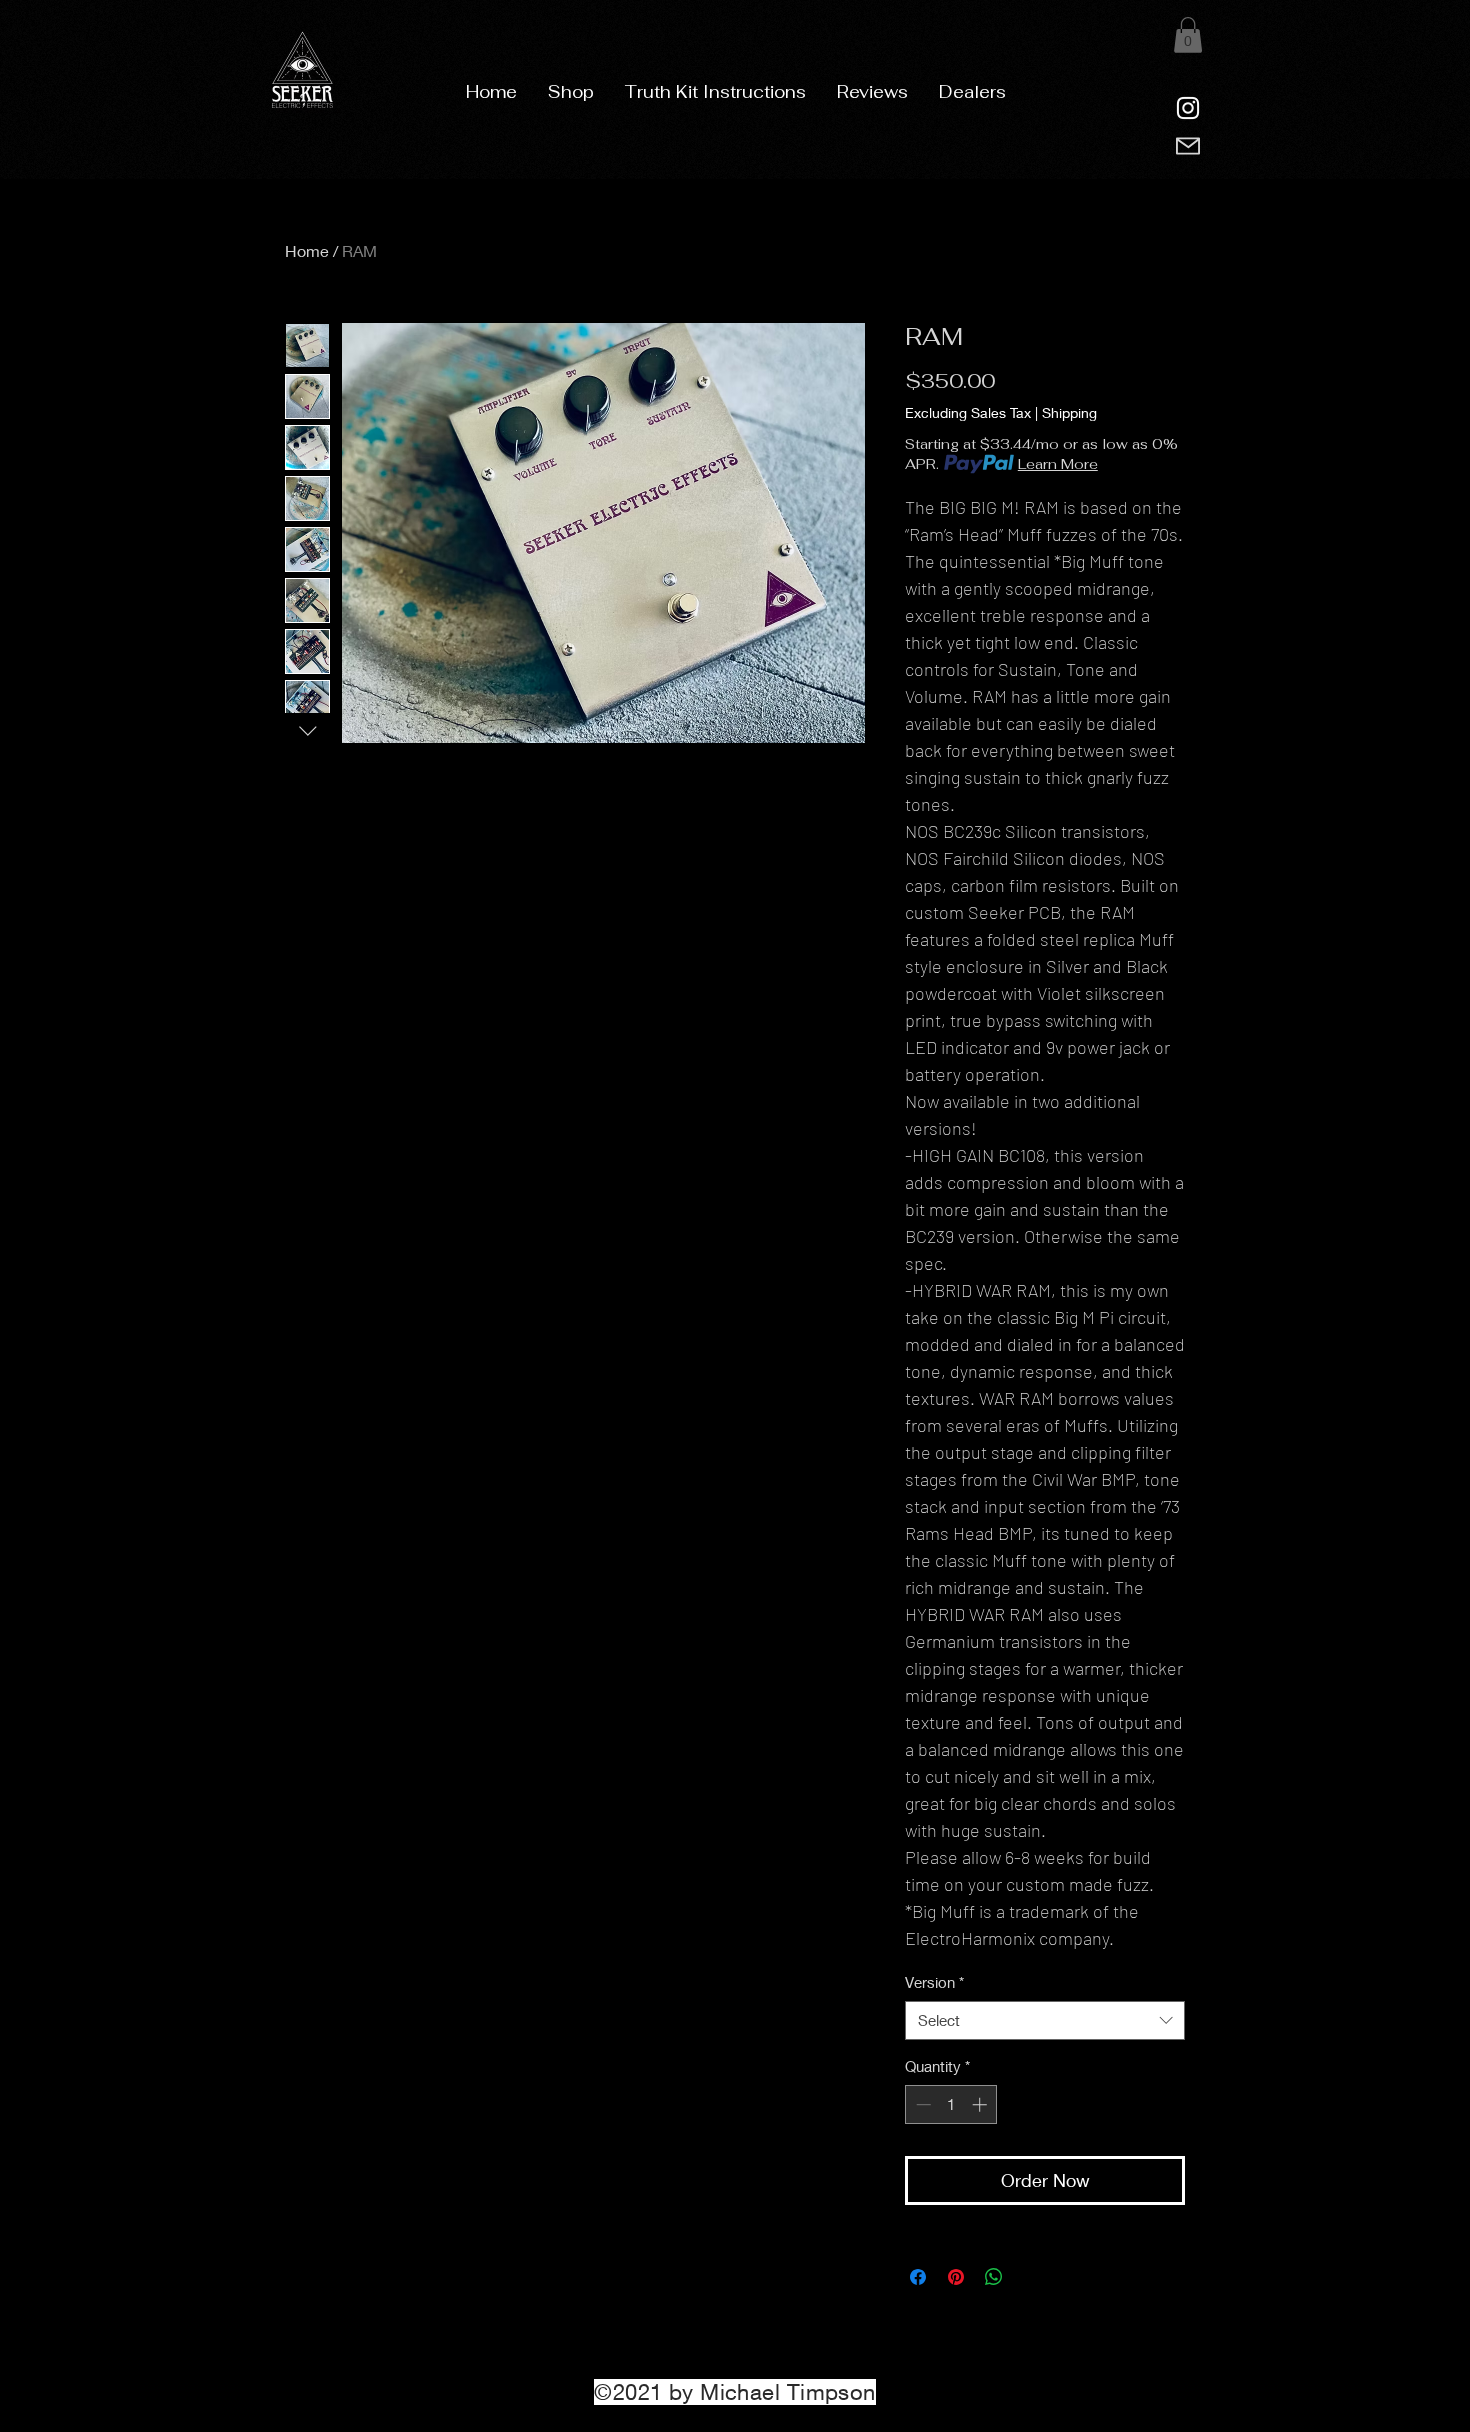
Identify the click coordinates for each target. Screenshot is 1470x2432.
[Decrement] (921, 2104)
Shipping (1069, 412)
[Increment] (981, 2104)
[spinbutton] (951, 2104)
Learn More (1058, 464)
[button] (570, 92)
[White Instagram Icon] (1188, 108)
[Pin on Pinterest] (956, 2277)
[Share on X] (1032, 2277)
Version (934, 1982)
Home (307, 250)
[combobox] (1045, 2020)
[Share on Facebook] (918, 2277)
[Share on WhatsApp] (994, 2277)
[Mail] (1187, 146)
